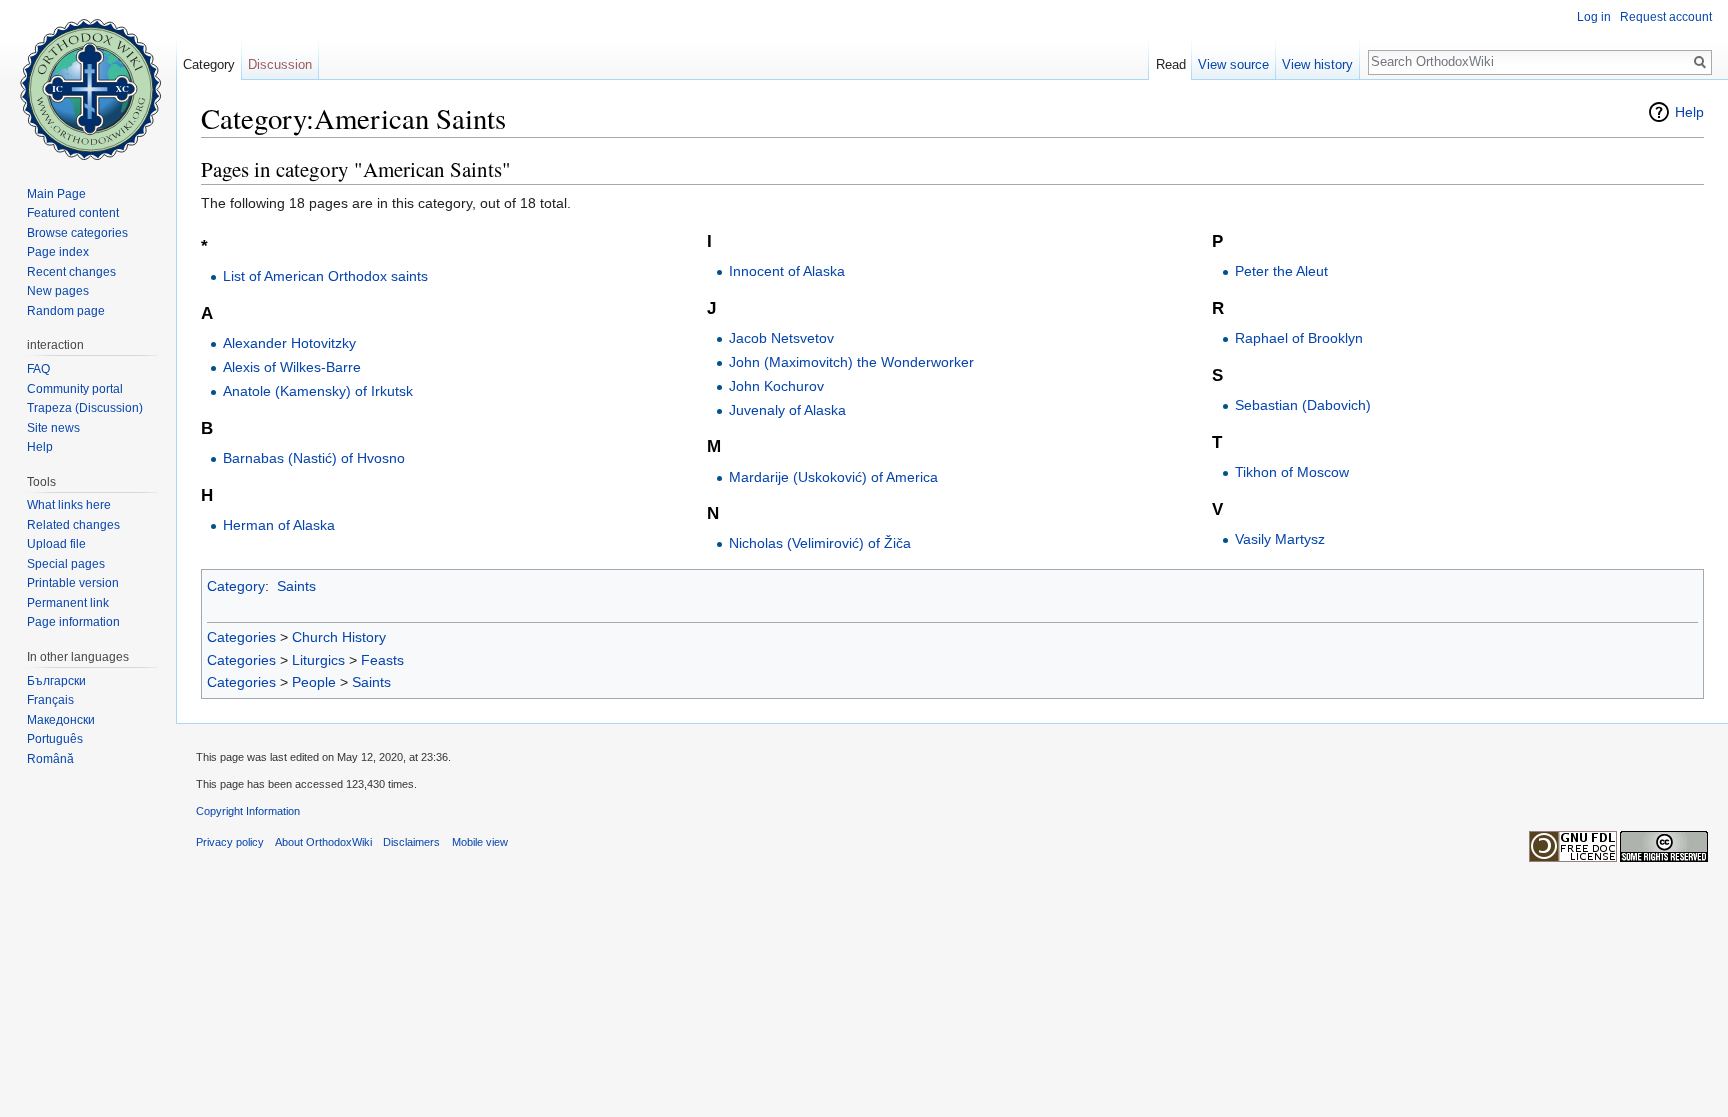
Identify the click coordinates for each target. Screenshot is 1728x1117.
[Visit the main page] (88, 80)
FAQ (38, 369)
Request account (1666, 17)
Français (50, 700)
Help (1689, 112)
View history (1317, 64)
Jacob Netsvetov (781, 338)
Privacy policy (230, 842)
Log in (1594, 17)
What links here (69, 505)
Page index (58, 252)
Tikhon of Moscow (1292, 472)
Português (55, 739)
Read (1171, 64)
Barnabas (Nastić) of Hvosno (314, 458)
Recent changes (71, 272)
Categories (241, 637)
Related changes (73, 525)
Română (50, 759)
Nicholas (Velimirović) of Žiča (820, 543)
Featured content (73, 213)
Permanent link (68, 603)
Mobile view (480, 842)
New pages (58, 291)
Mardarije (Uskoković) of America (833, 477)
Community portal (75, 389)
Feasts (382, 660)
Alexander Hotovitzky (289, 343)
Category (236, 586)
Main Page (56, 194)
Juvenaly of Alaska (787, 410)
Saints (296, 586)
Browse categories (77, 233)
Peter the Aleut (1281, 271)
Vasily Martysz (1280, 539)
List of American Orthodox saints (325, 276)
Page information (73, 622)
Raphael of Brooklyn (1299, 338)
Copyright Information (248, 811)
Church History (339, 637)
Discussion (280, 64)
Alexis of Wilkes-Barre (292, 367)
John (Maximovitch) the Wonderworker (851, 362)
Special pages (66, 564)
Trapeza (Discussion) (85, 408)
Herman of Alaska (279, 525)
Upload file (56, 544)
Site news (53, 428)
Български (56, 681)
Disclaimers (411, 842)
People (314, 682)
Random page (66, 311)
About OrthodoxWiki (323, 842)
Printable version (73, 583)
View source (1233, 64)
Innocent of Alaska (787, 271)
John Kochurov (776, 386)
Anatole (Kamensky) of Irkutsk (318, 391)
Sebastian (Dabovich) (1303, 405)
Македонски (61, 720)
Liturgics (318, 660)
